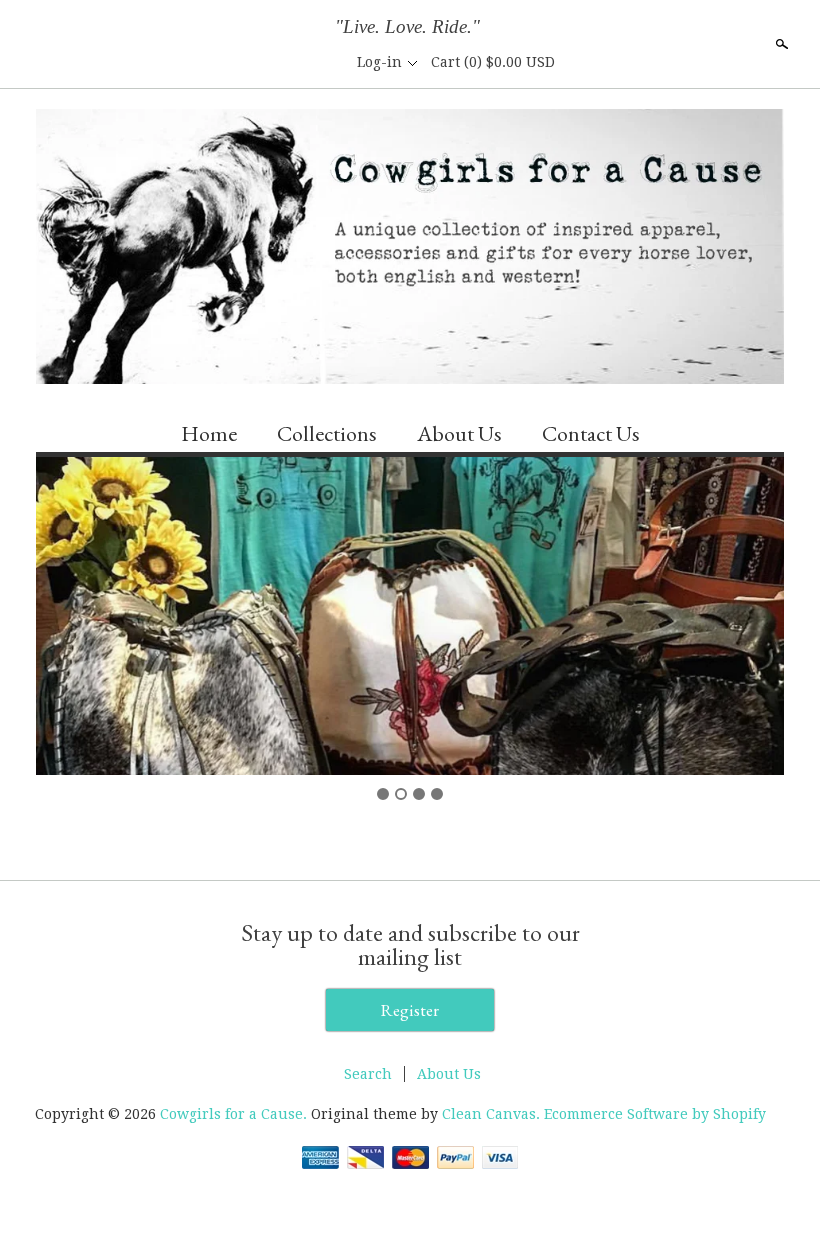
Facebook (259, 62)
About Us (459, 433)
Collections (327, 433)
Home (209, 433)
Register (410, 1010)
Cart (493, 62)
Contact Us (591, 433)
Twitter (293, 62)
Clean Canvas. (491, 1114)
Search (780, 44)
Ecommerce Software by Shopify (655, 1114)
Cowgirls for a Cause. (235, 1114)
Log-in (379, 62)
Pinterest (327, 62)
